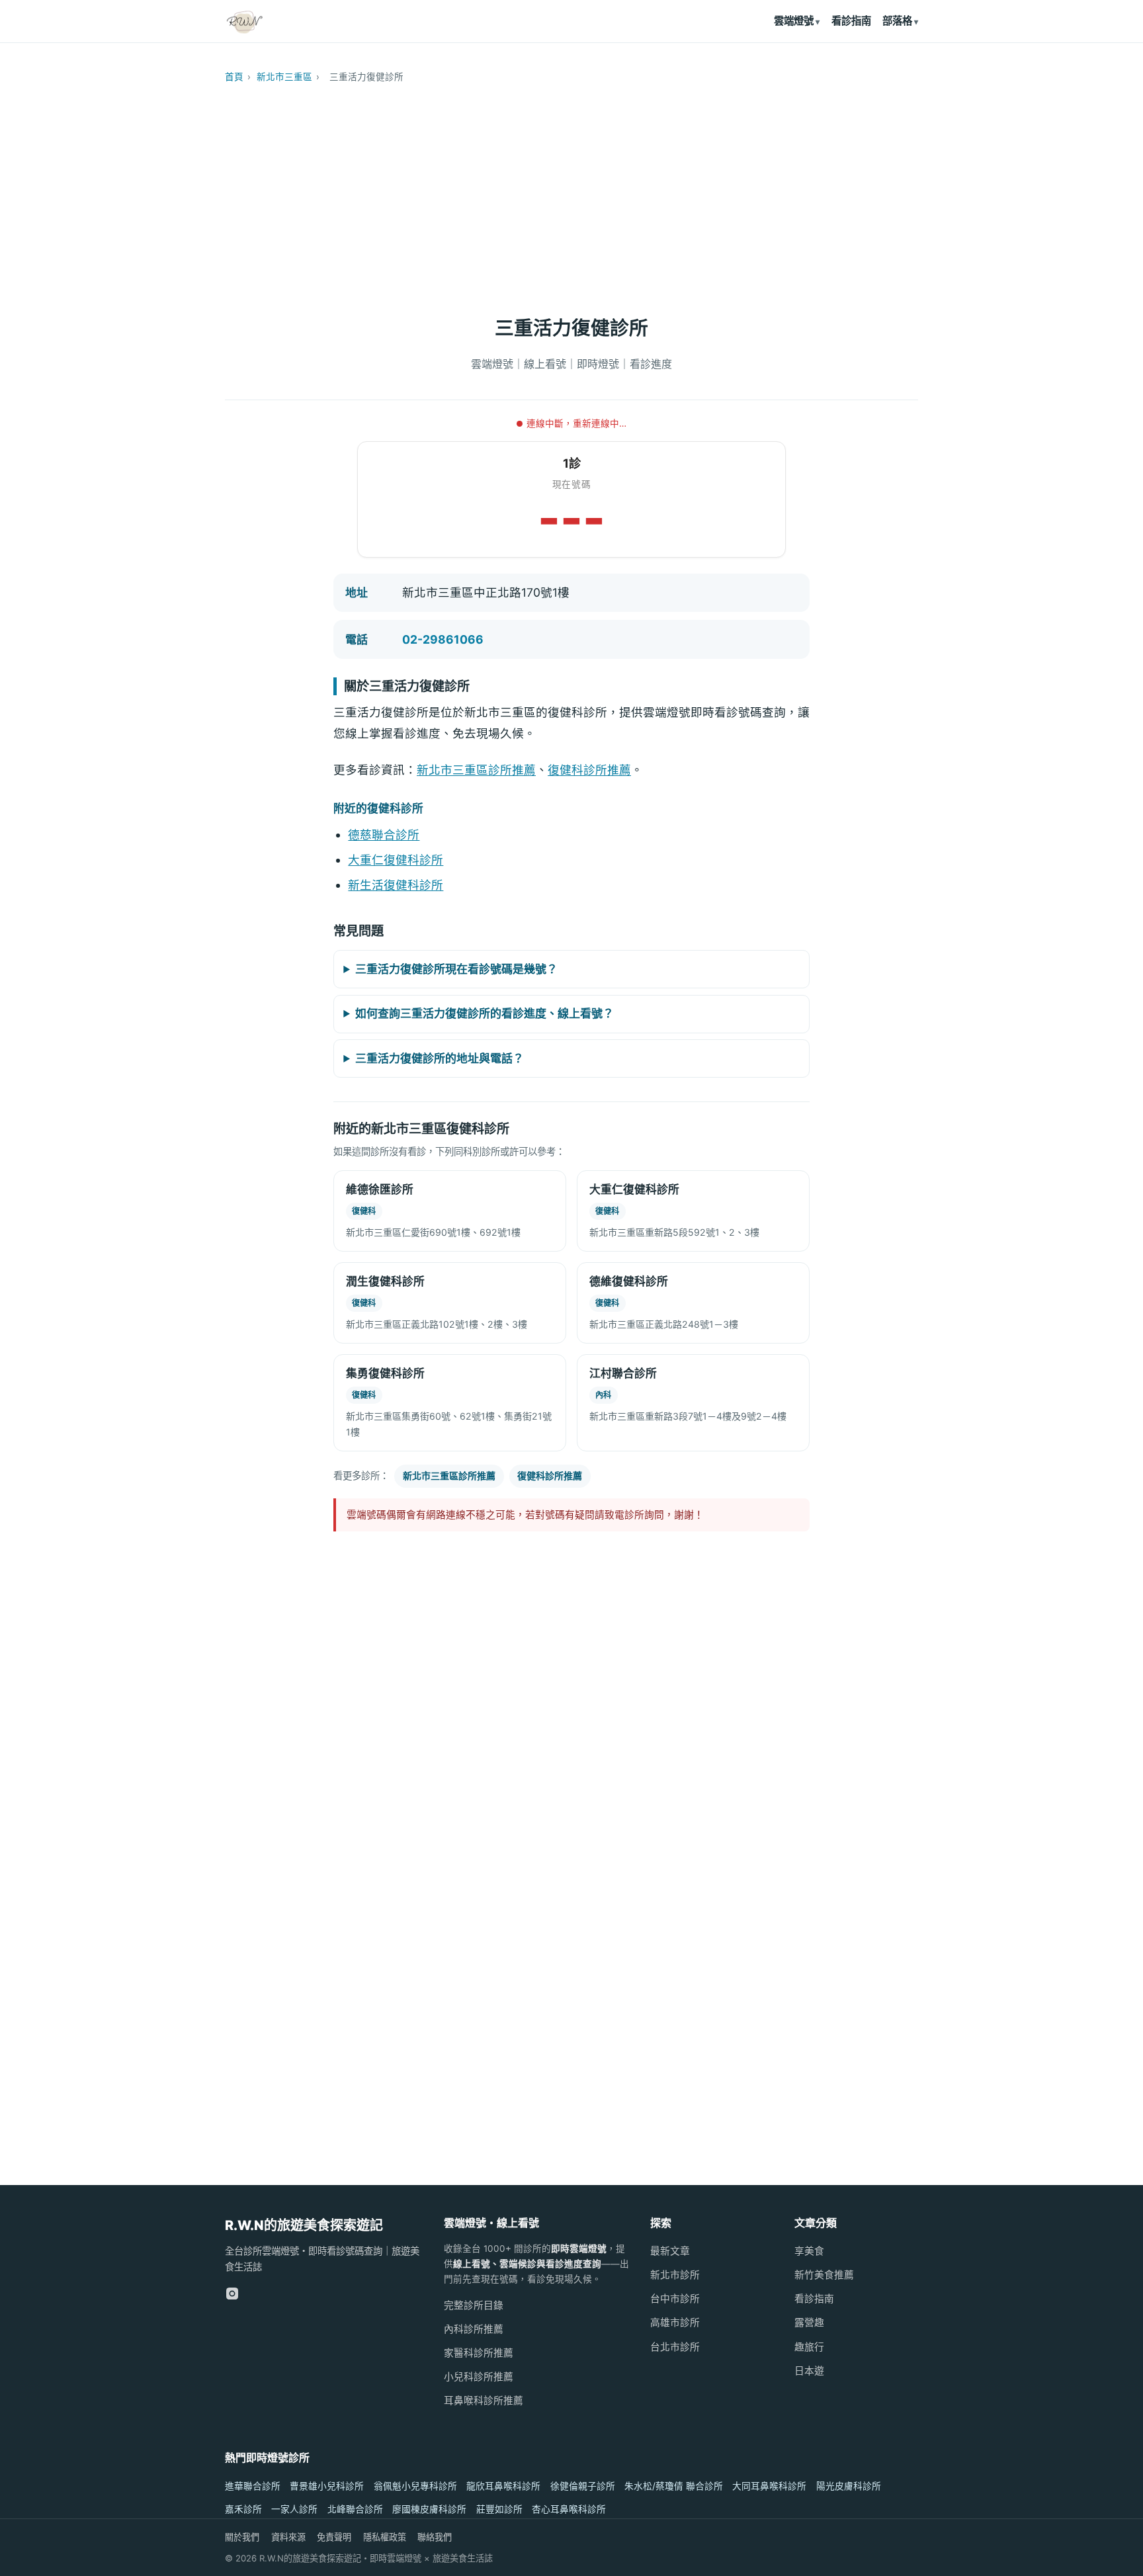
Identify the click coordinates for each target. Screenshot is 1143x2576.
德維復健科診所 (629, 1281)
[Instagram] (232, 2294)
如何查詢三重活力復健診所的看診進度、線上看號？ (485, 1013)
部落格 (897, 21)
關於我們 (242, 2537)
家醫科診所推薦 (479, 2353)
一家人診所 (294, 2509)
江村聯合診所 (623, 1373)
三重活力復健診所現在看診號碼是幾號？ (456, 969)
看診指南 (851, 21)
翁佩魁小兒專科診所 (415, 2486)
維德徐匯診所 (380, 1189)
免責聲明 (334, 2537)
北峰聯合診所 (355, 2509)
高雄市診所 (675, 2323)
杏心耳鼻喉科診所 (569, 2509)
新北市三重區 (284, 77)
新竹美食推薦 (824, 2275)
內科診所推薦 (474, 2329)
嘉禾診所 (243, 2509)
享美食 (809, 2251)
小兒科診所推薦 (479, 2377)
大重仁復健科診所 (396, 860)
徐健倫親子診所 (583, 2486)
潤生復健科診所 (385, 1281)
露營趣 (809, 2323)
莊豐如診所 (499, 2509)
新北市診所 (675, 2275)
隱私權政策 (385, 2537)
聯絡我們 (435, 2537)
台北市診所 (675, 2347)
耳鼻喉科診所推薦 (484, 2401)
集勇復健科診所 (385, 1373)
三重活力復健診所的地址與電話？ (440, 1058)
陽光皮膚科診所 (849, 2486)
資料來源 (288, 2537)
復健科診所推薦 (589, 770)
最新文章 (670, 2251)
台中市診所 (675, 2299)
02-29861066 (443, 639)
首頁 (234, 77)
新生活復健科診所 (396, 885)
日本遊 (809, 2371)
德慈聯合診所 (384, 835)
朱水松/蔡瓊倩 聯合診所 (674, 2486)
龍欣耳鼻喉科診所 (503, 2486)
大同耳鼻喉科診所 (769, 2486)
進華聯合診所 (253, 2486)
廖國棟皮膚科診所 (429, 2509)
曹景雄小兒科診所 (327, 2486)
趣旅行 (809, 2347)
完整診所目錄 (474, 2305)
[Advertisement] (571, 193)
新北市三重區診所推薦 (476, 770)
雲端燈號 (794, 21)
